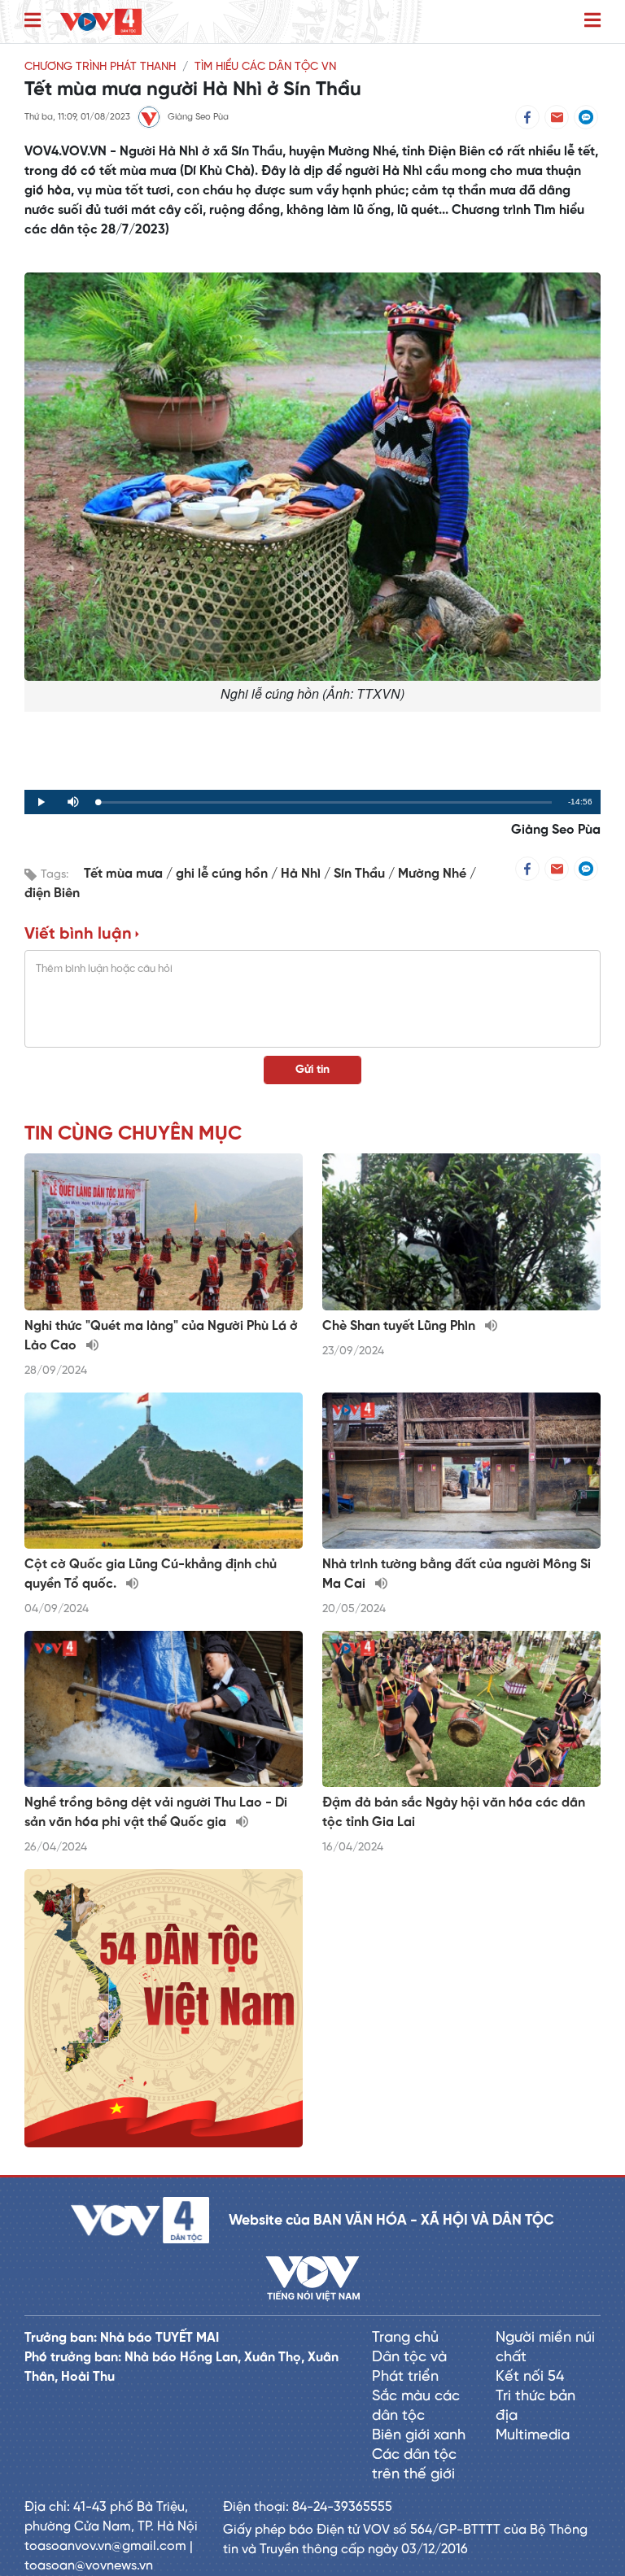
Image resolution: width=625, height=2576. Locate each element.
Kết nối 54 (530, 2377)
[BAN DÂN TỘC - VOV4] (101, 22)
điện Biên (52, 894)
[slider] (325, 802)
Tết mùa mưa (125, 874)
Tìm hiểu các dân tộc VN (265, 67)
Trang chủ (405, 2338)
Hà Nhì (302, 874)
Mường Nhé (434, 874)
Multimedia (533, 2436)
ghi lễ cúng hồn (223, 874)
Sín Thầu (361, 874)
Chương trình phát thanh (100, 67)
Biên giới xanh (419, 2436)
